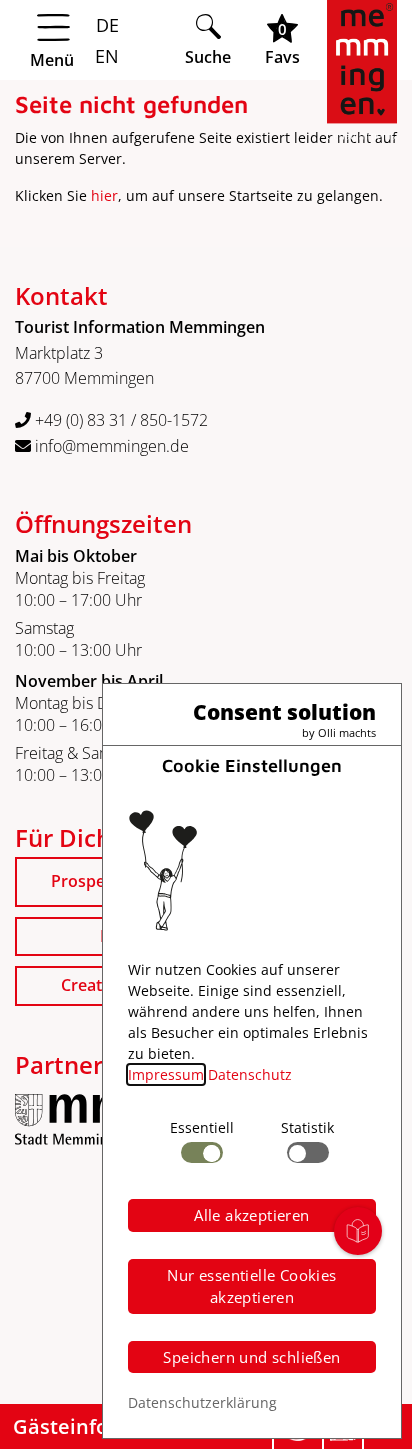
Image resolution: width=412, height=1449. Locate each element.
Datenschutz (250, 1074)
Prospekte (90, 881)
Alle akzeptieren (251, 1215)
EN (104, 56)
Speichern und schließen (251, 1357)
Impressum (166, 1074)
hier (104, 195)
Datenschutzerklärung (202, 1402)
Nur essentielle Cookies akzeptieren (251, 1286)
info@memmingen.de (110, 446)
